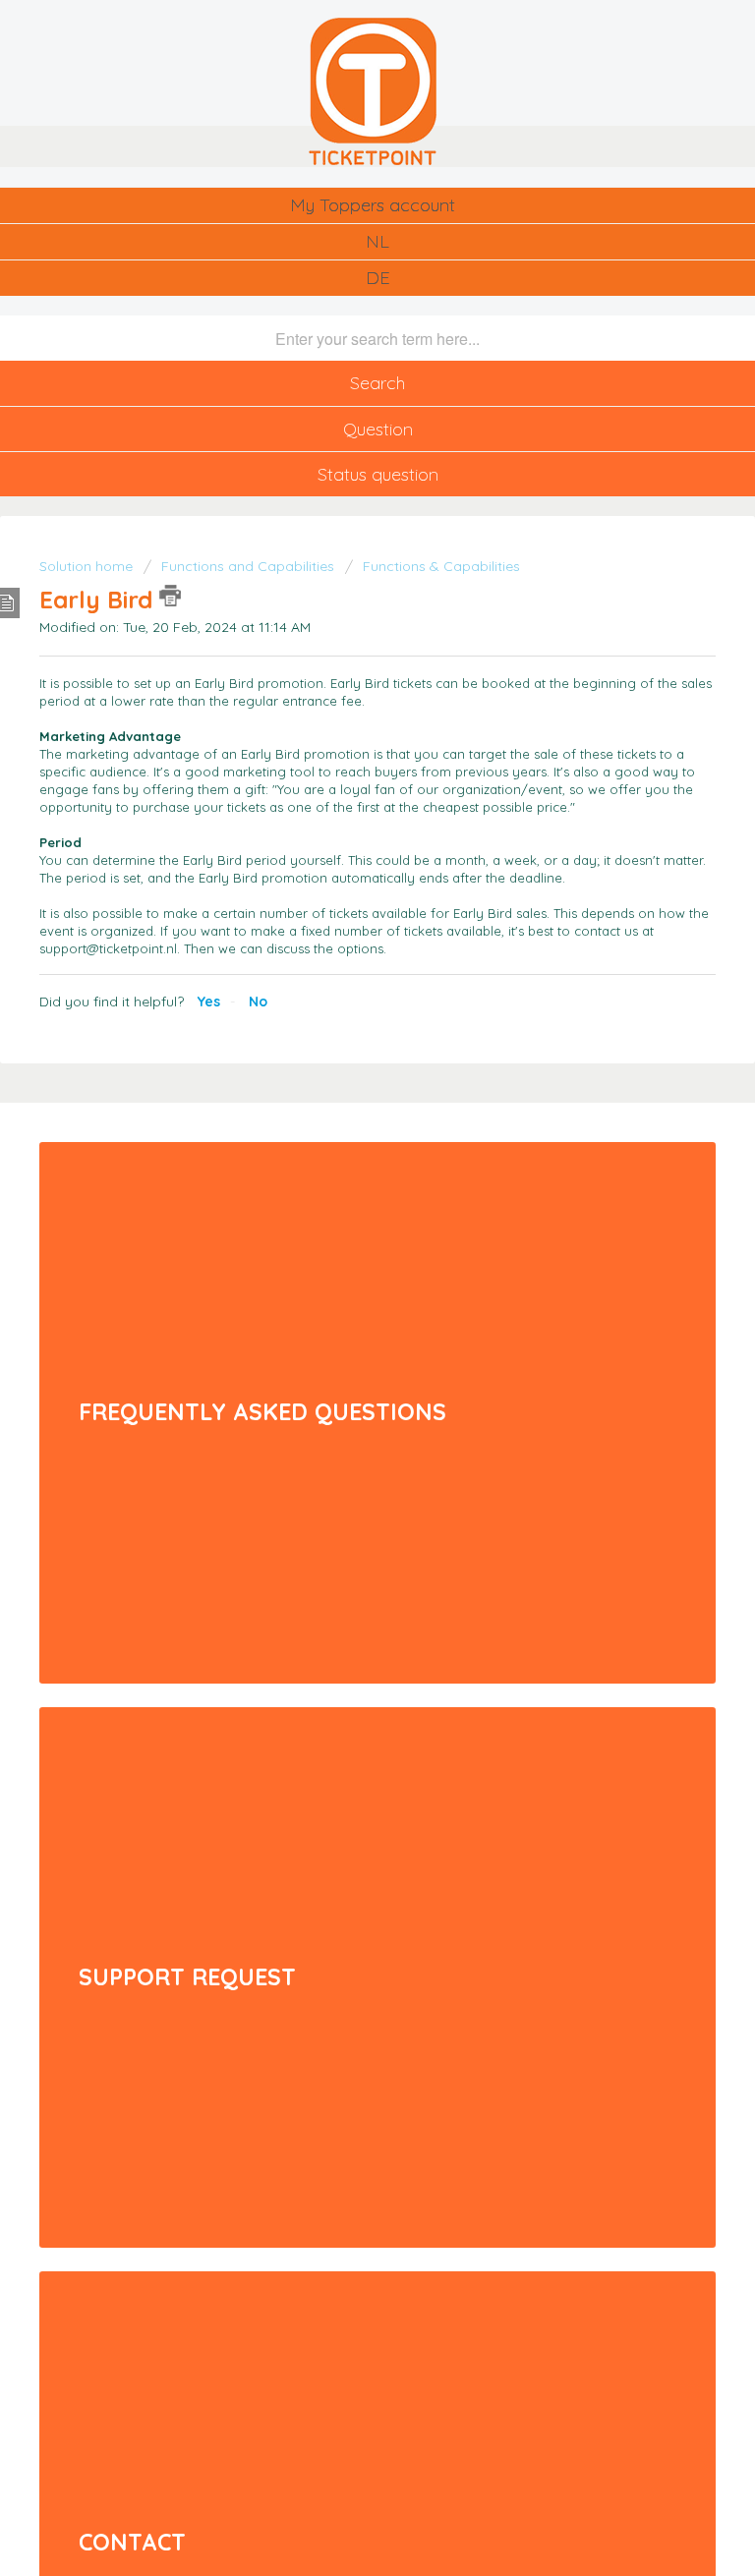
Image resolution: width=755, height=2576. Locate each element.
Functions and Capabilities (248, 566)
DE (378, 278)
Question (378, 429)
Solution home (88, 566)
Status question (378, 474)
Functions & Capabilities (441, 566)
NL (377, 241)
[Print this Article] (170, 596)
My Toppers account (373, 205)
